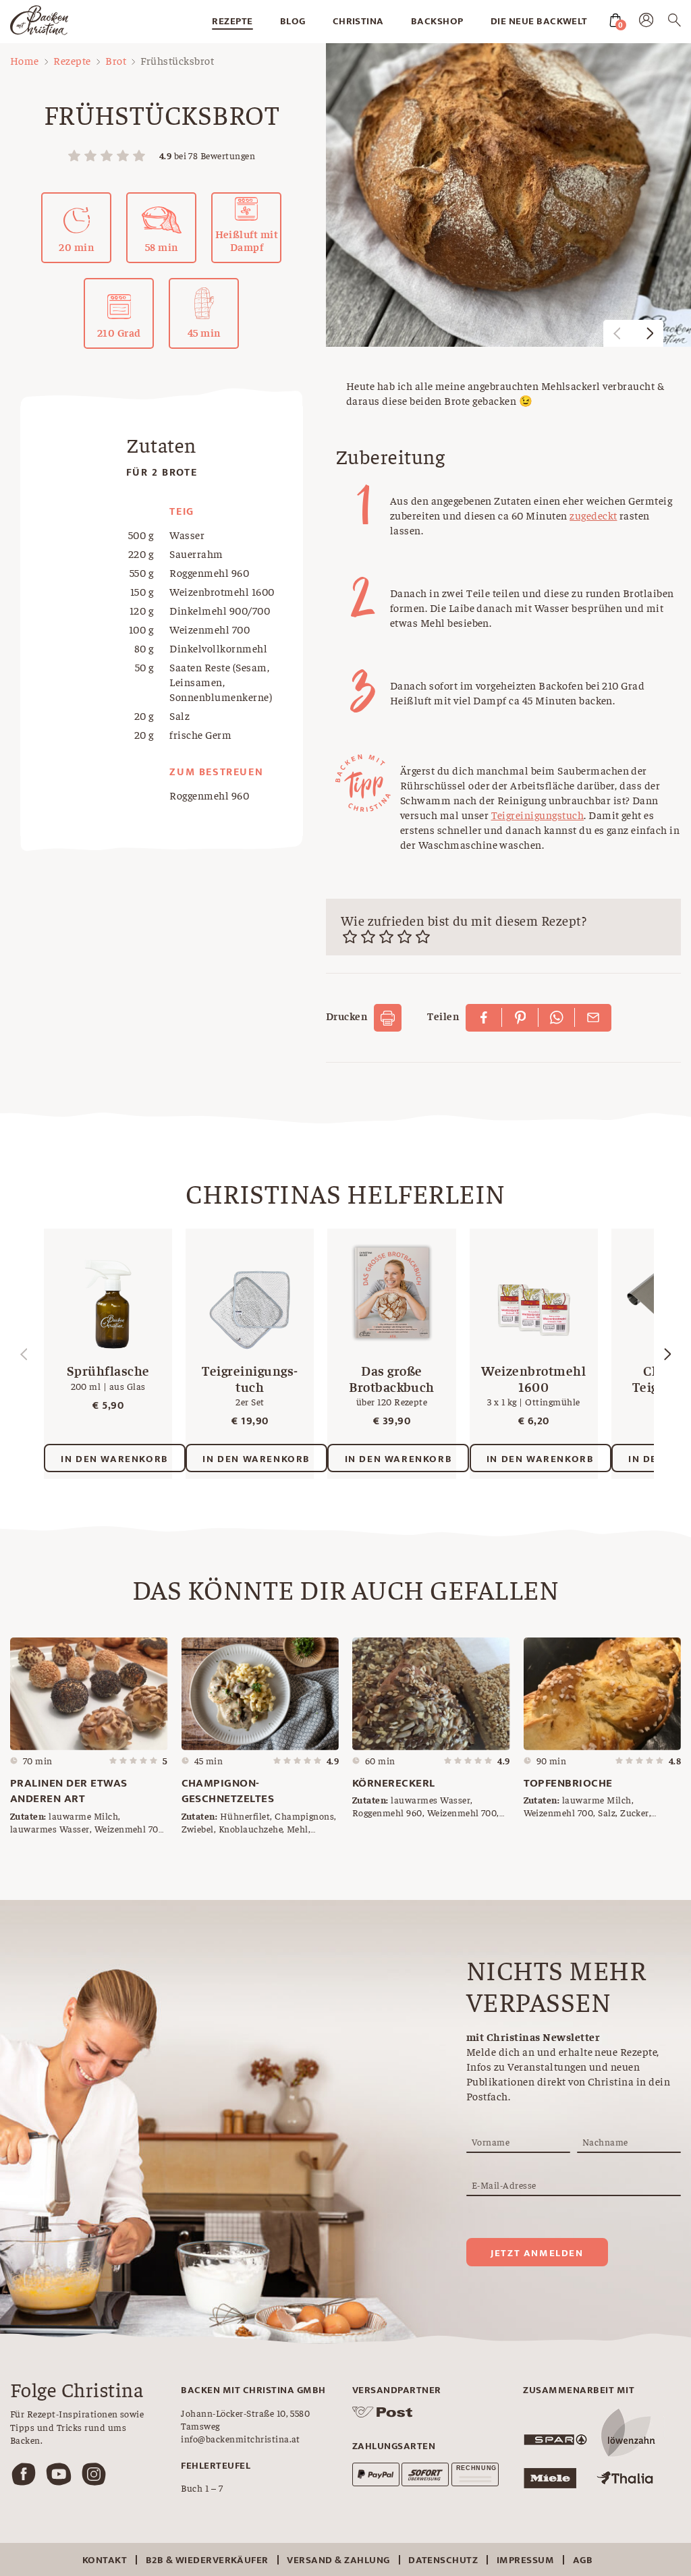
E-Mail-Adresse (504, 2185)
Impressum (525, 2560)
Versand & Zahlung (338, 2560)
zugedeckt (593, 515)
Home (25, 60)
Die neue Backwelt (539, 21)
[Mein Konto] (646, 23)
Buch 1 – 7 (202, 2488)
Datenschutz (443, 2560)
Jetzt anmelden (537, 2253)
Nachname (605, 2141)
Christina (358, 21)
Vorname (491, 2141)
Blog (293, 21)
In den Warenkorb (115, 1459)
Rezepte (232, 21)
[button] (650, 333)
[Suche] (674, 22)
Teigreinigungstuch (538, 814)
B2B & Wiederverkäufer (207, 2560)
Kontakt (105, 2560)
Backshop (437, 21)
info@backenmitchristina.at (240, 2438)
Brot (116, 60)
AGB (583, 2560)
